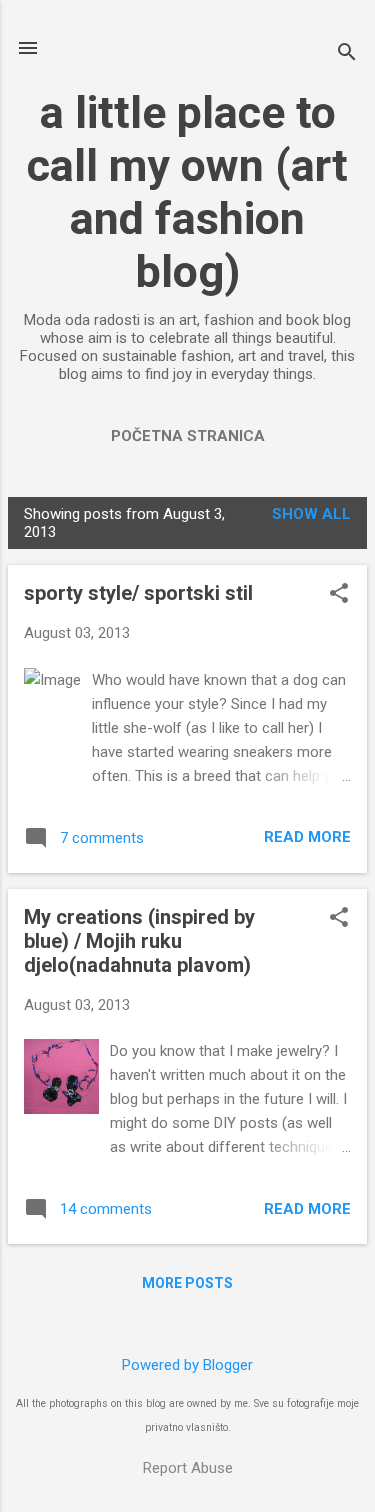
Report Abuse (188, 1468)
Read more (307, 837)
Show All (311, 514)
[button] (339, 595)
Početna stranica (188, 436)
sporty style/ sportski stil (138, 593)
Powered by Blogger (187, 1365)
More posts (187, 1283)
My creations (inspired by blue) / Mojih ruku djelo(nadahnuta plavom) (139, 941)
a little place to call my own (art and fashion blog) (187, 192)
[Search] (347, 54)
